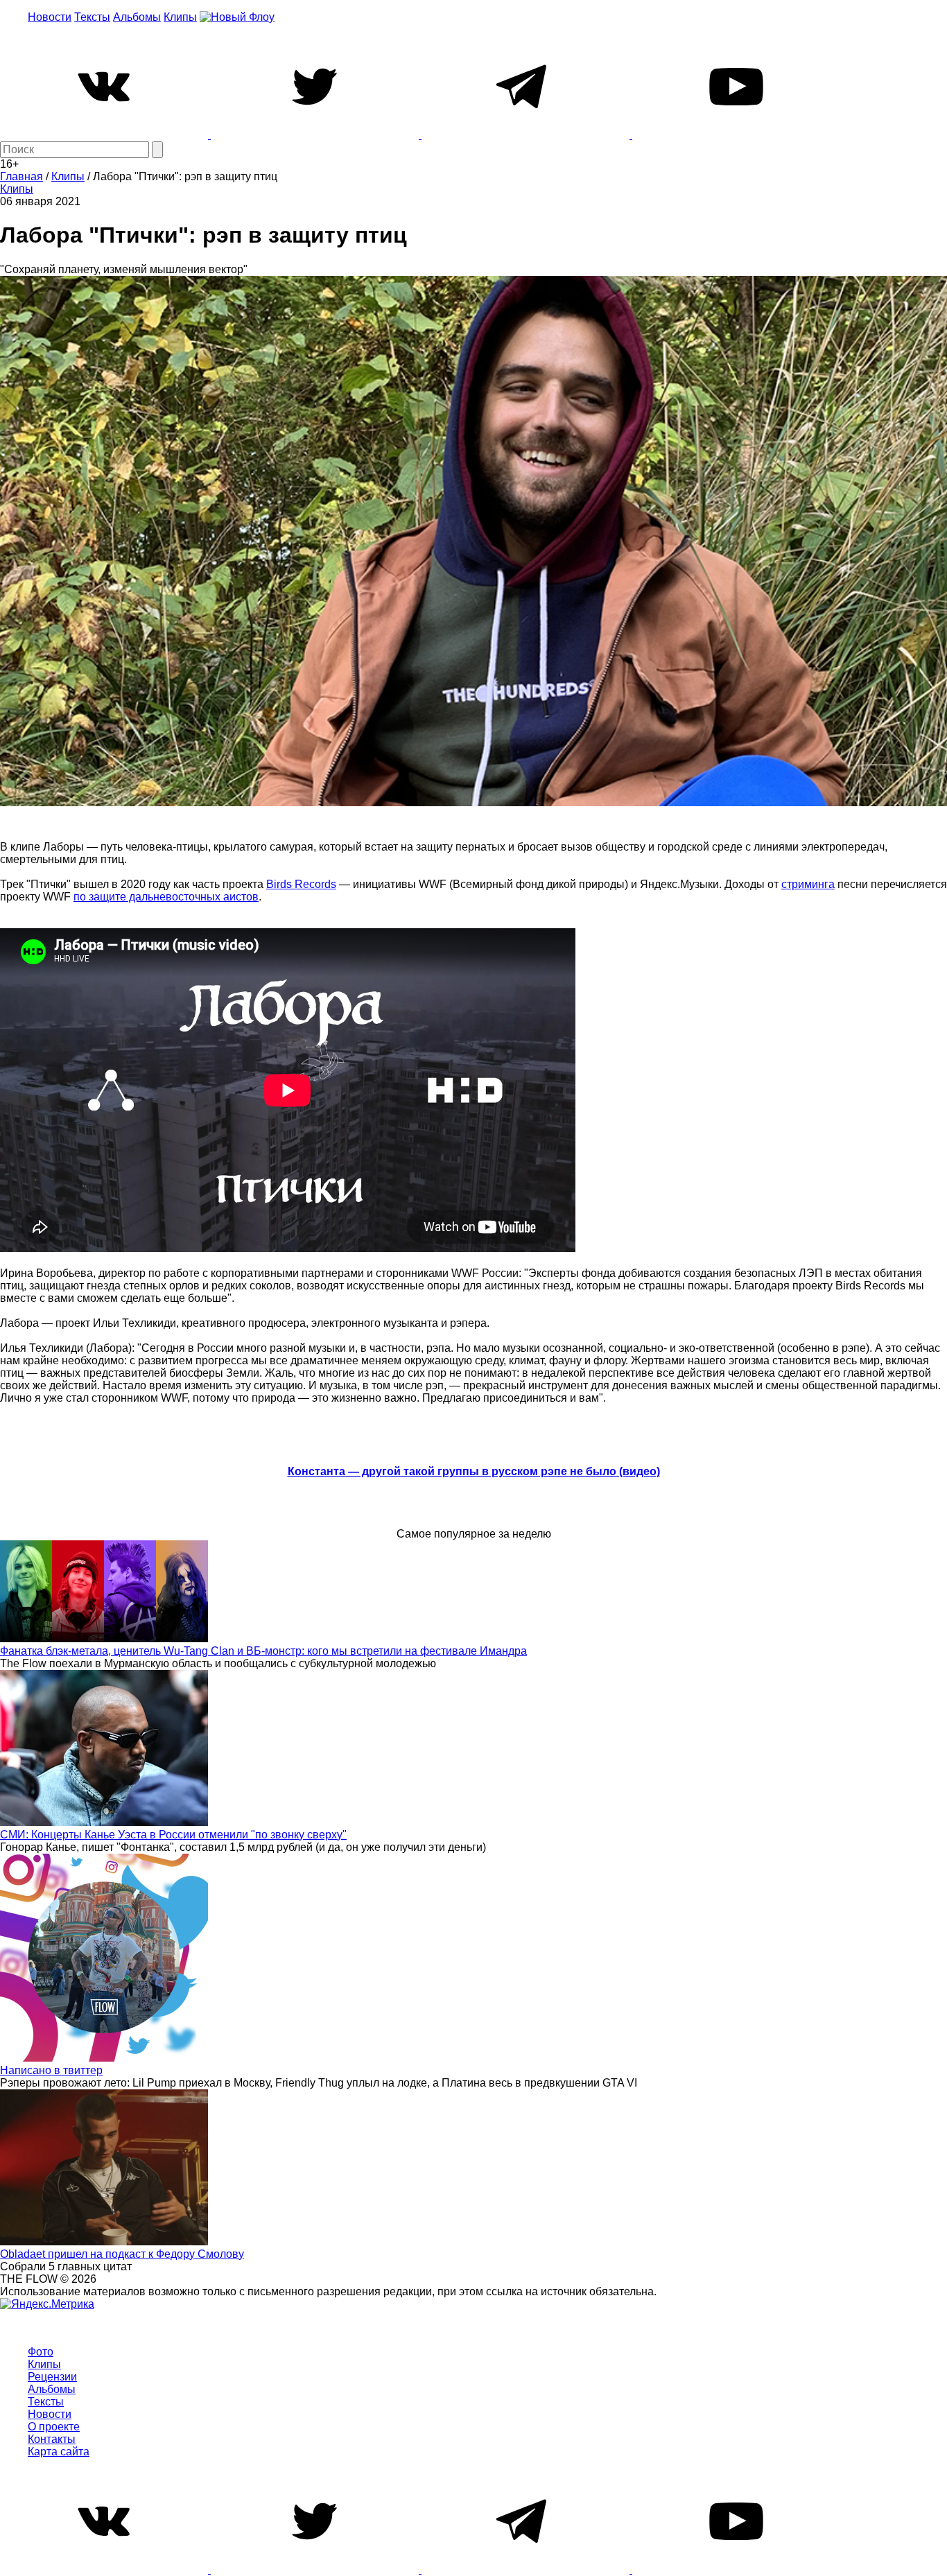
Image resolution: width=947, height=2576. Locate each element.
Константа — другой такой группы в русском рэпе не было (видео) (474, 1471)
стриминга (808, 884)
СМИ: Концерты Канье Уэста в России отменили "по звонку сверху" (173, 1835)
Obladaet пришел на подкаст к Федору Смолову (122, 2254)
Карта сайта (59, 2452)
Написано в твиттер (51, 2070)
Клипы (180, 17)
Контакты (52, 2439)
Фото (41, 2352)
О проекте (54, 2427)
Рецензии (52, 2377)
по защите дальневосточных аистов (166, 897)
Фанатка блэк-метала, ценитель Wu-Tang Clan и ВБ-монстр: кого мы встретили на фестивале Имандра (263, 1651)
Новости (50, 17)
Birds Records (301, 884)
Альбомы (137, 17)
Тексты (92, 17)
